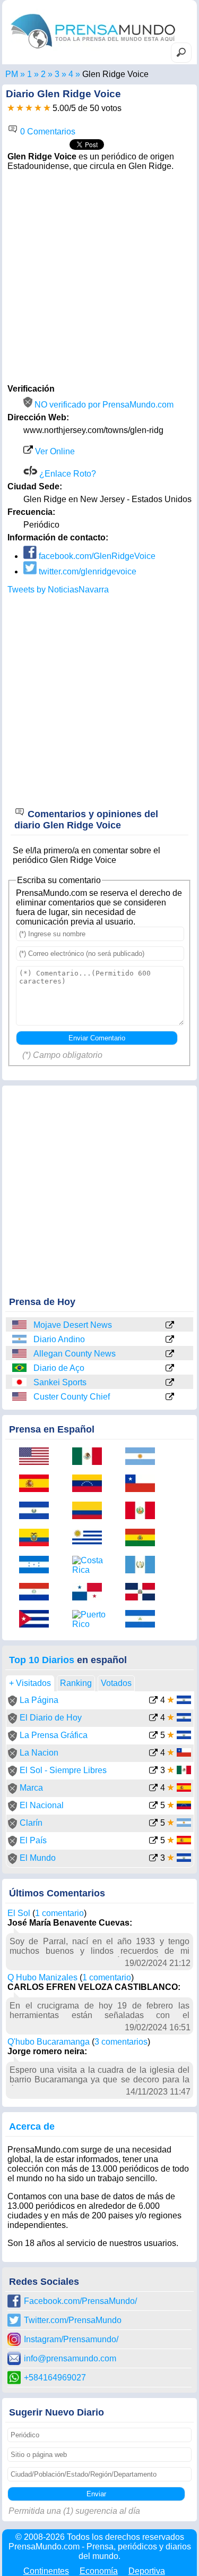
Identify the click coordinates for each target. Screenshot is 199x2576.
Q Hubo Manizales (42, 1977)
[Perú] (144, 1511)
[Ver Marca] (153, 1789)
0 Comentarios (47, 132)
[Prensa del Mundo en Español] (93, 51)
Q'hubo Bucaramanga (49, 2042)
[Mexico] (91, 1457)
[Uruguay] (91, 1539)
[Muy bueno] (38, 108)
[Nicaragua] (144, 1620)
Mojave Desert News (73, 1325)
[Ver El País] (153, 1841)
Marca (31, 1788)
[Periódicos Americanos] (29, 74)
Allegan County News (75, 1354)
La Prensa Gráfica (54, 1735)
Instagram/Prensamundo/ (71, 2339)
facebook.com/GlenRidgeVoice (96, 556)
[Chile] (144, 1484)
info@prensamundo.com (70, 2358)
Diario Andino (59, 1339)
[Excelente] (47, 108)
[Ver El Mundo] (153, 1859)
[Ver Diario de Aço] (170, 1369)
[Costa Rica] (91, 1565)
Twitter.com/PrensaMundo (73, 2320)
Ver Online (54, 451)
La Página (39, 1700)
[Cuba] (38, 1620)
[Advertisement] (99, 276)
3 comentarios (121, 2042)
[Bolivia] (144, 1539)
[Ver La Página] (153, 1701)
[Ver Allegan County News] (170, 1354)
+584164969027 (55, 2378)
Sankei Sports (60, 1382)
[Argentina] (20, 1339)
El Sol (19, 1913)
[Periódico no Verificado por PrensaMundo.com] (12, 1703)
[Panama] (91, 1593)
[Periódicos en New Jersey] (57, 74)
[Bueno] (29, 108)
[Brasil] (20, 1368)
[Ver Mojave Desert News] (170, 1326)
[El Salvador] (38, 1511)
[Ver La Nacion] (153, 1754)
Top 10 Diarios (42, 1660)
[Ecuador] (38, 1539)
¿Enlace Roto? (67, 474)
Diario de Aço (59, 1368)
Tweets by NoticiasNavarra (58, 590)
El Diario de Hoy (51, 1718)
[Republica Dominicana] (144, 1593)
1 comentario (59, 1913)
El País (33, 1840)
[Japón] (20, 1382)
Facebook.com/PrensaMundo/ (80, 2301)
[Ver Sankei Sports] (170, 1383)
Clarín (31, 1823)
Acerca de (32, 2126)
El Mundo (38, 1858)
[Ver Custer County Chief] (170, 1397)
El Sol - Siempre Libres (63, 1770)
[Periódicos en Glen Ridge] (71, 74)
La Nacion (39, 1753)
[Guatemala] (144, 1566)
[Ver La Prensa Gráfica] (153, 1736)
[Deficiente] (11, 108)
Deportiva (147, 2571)
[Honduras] (38, 1566)
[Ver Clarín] (153, 1824)
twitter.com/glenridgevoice (86, 571)
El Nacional (42, 1805)
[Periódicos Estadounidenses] (43, 74)
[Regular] (20, 108)
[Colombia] (91, 1511)
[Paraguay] (38, 1593)
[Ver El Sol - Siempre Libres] (153, 1771)
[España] (38, 1484)
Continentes (46, 2571)
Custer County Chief (72, 1397)
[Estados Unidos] (20, 1325)
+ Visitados (30, 1683)
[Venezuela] (91, 1484)
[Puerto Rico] (91, 1620)
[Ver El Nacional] (153, 1806)
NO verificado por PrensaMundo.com (103, 405)
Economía (99, 2571)
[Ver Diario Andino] (170, 1340)
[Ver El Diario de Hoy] (153, 1719)
